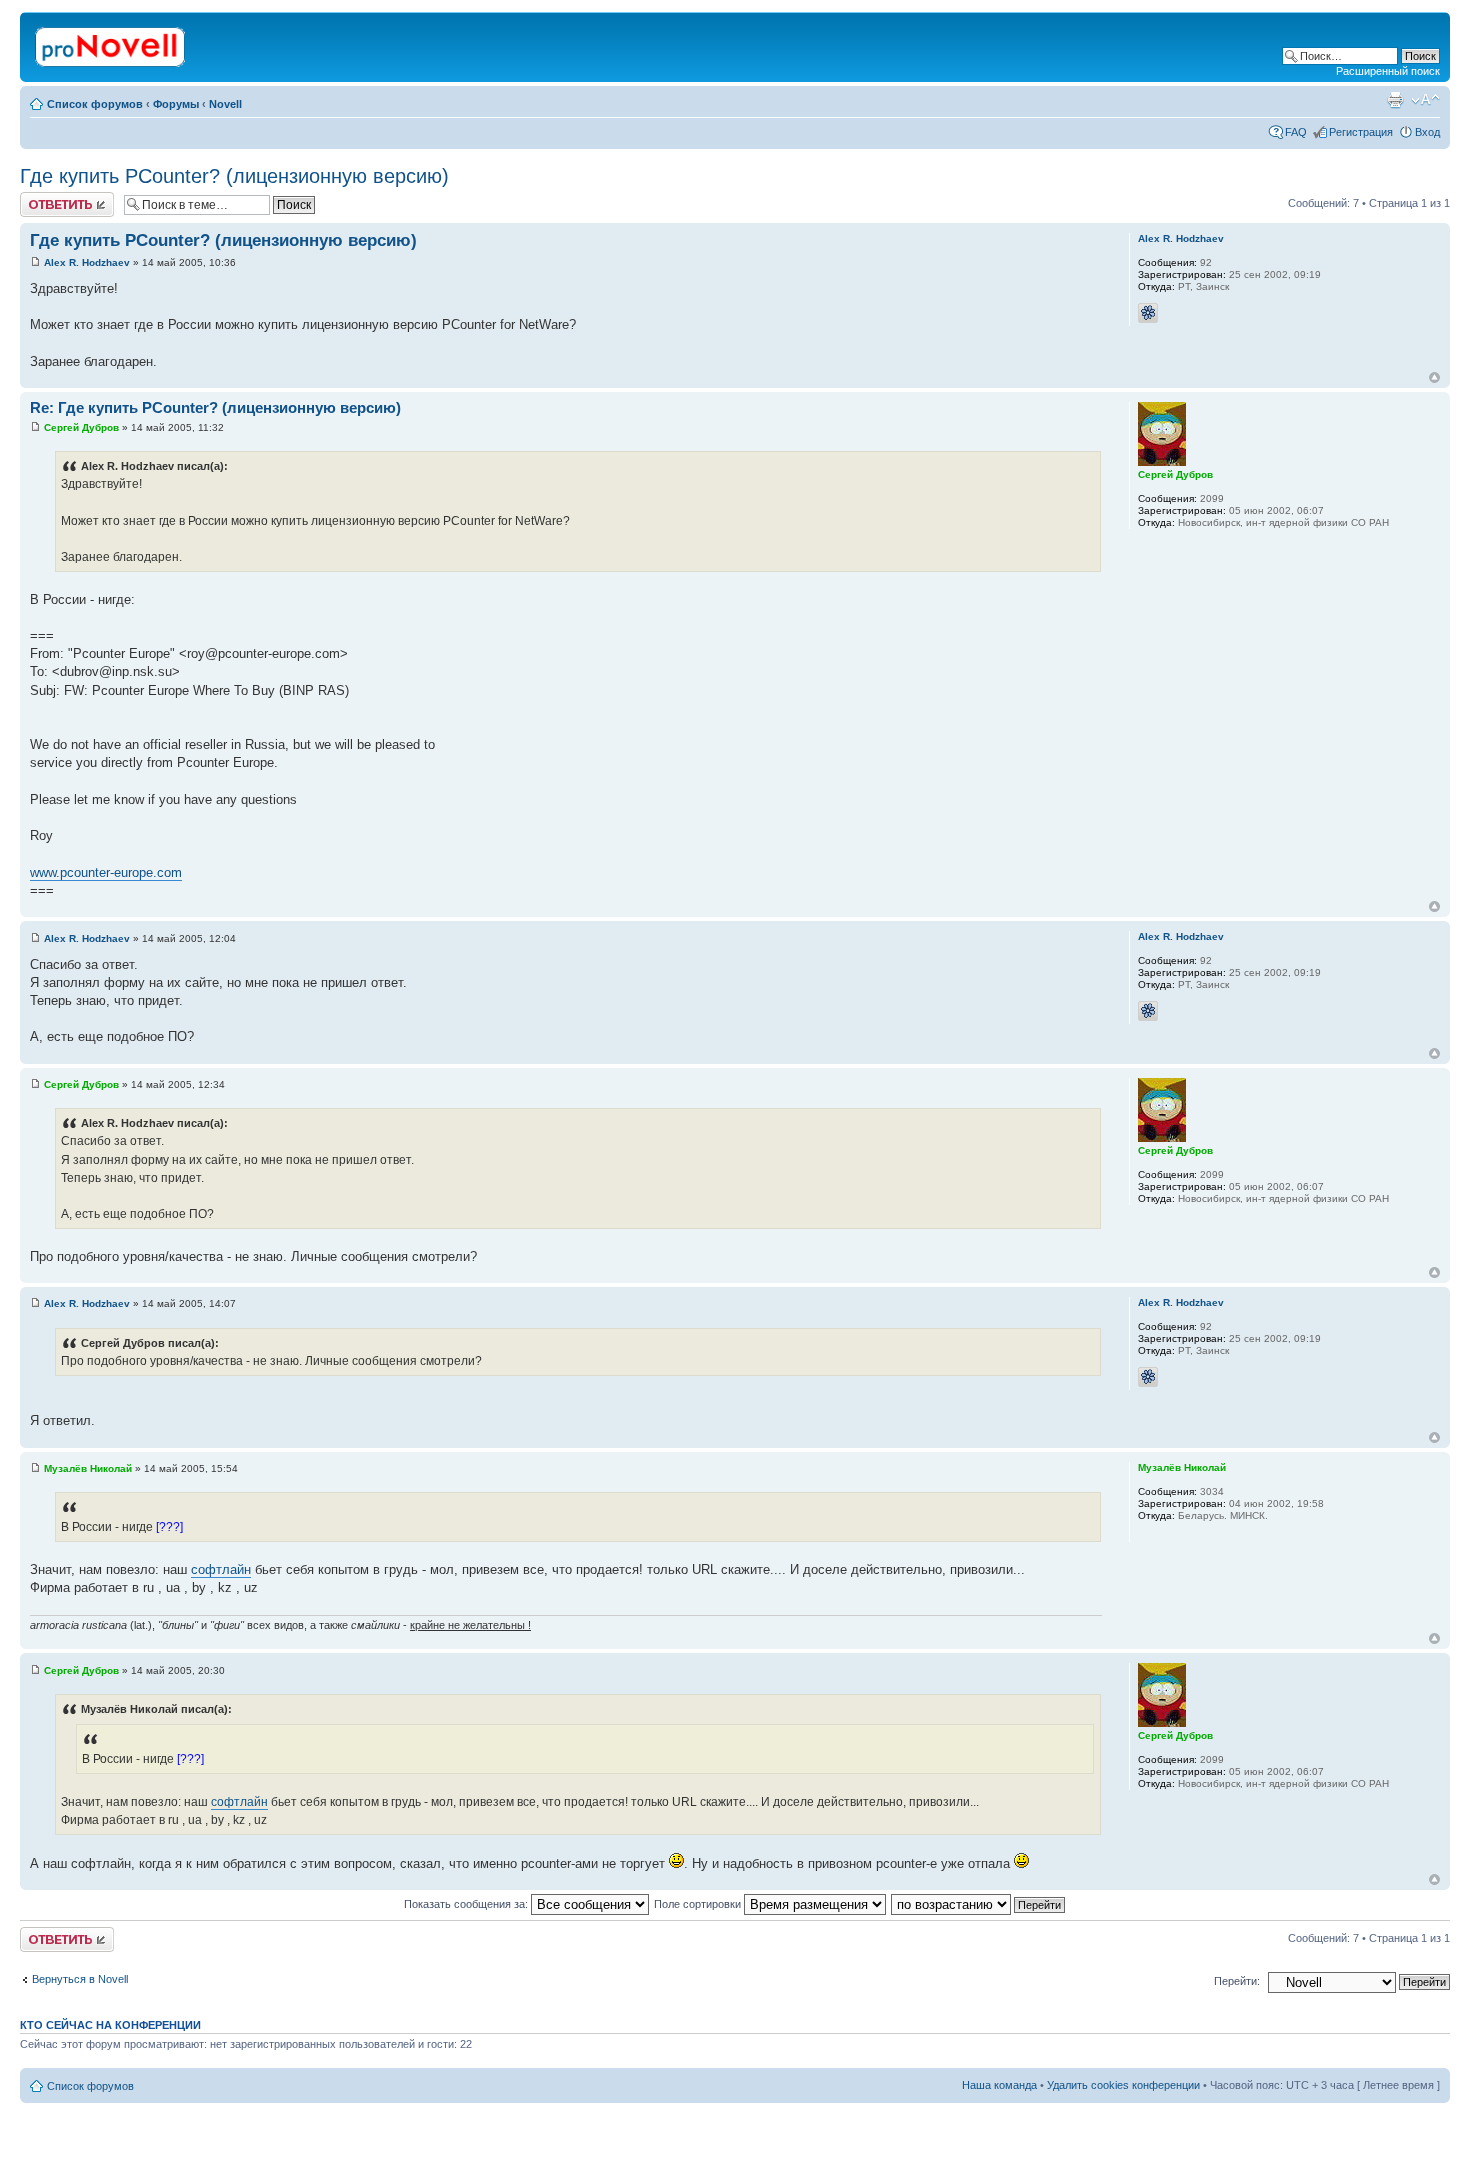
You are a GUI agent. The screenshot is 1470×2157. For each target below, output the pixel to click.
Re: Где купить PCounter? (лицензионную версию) (215, 407)
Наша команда (999, 2085)
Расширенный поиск (1388, 71)
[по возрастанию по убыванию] (979, 1904)
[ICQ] (1148, 313)
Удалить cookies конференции (1123, 2085)
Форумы (176, 104)
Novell (225, 104)
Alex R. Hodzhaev (87, 262)
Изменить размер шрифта (1425, 100)
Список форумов (95, 104)
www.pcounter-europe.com (106, 872)
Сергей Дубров (81, 427)
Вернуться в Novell (80, 1979)
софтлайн (221, 1569)
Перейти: (1237, 1981)
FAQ (1296, 132)
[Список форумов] (111, 43)
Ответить (44, 198)
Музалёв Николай (88, 1468)
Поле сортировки (699, 1904)
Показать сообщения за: (467, 1904)
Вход (1427, 132)
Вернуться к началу (1434, 377)
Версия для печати (1395, 100)
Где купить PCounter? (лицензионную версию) (234, 176)
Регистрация (1361, 132)
